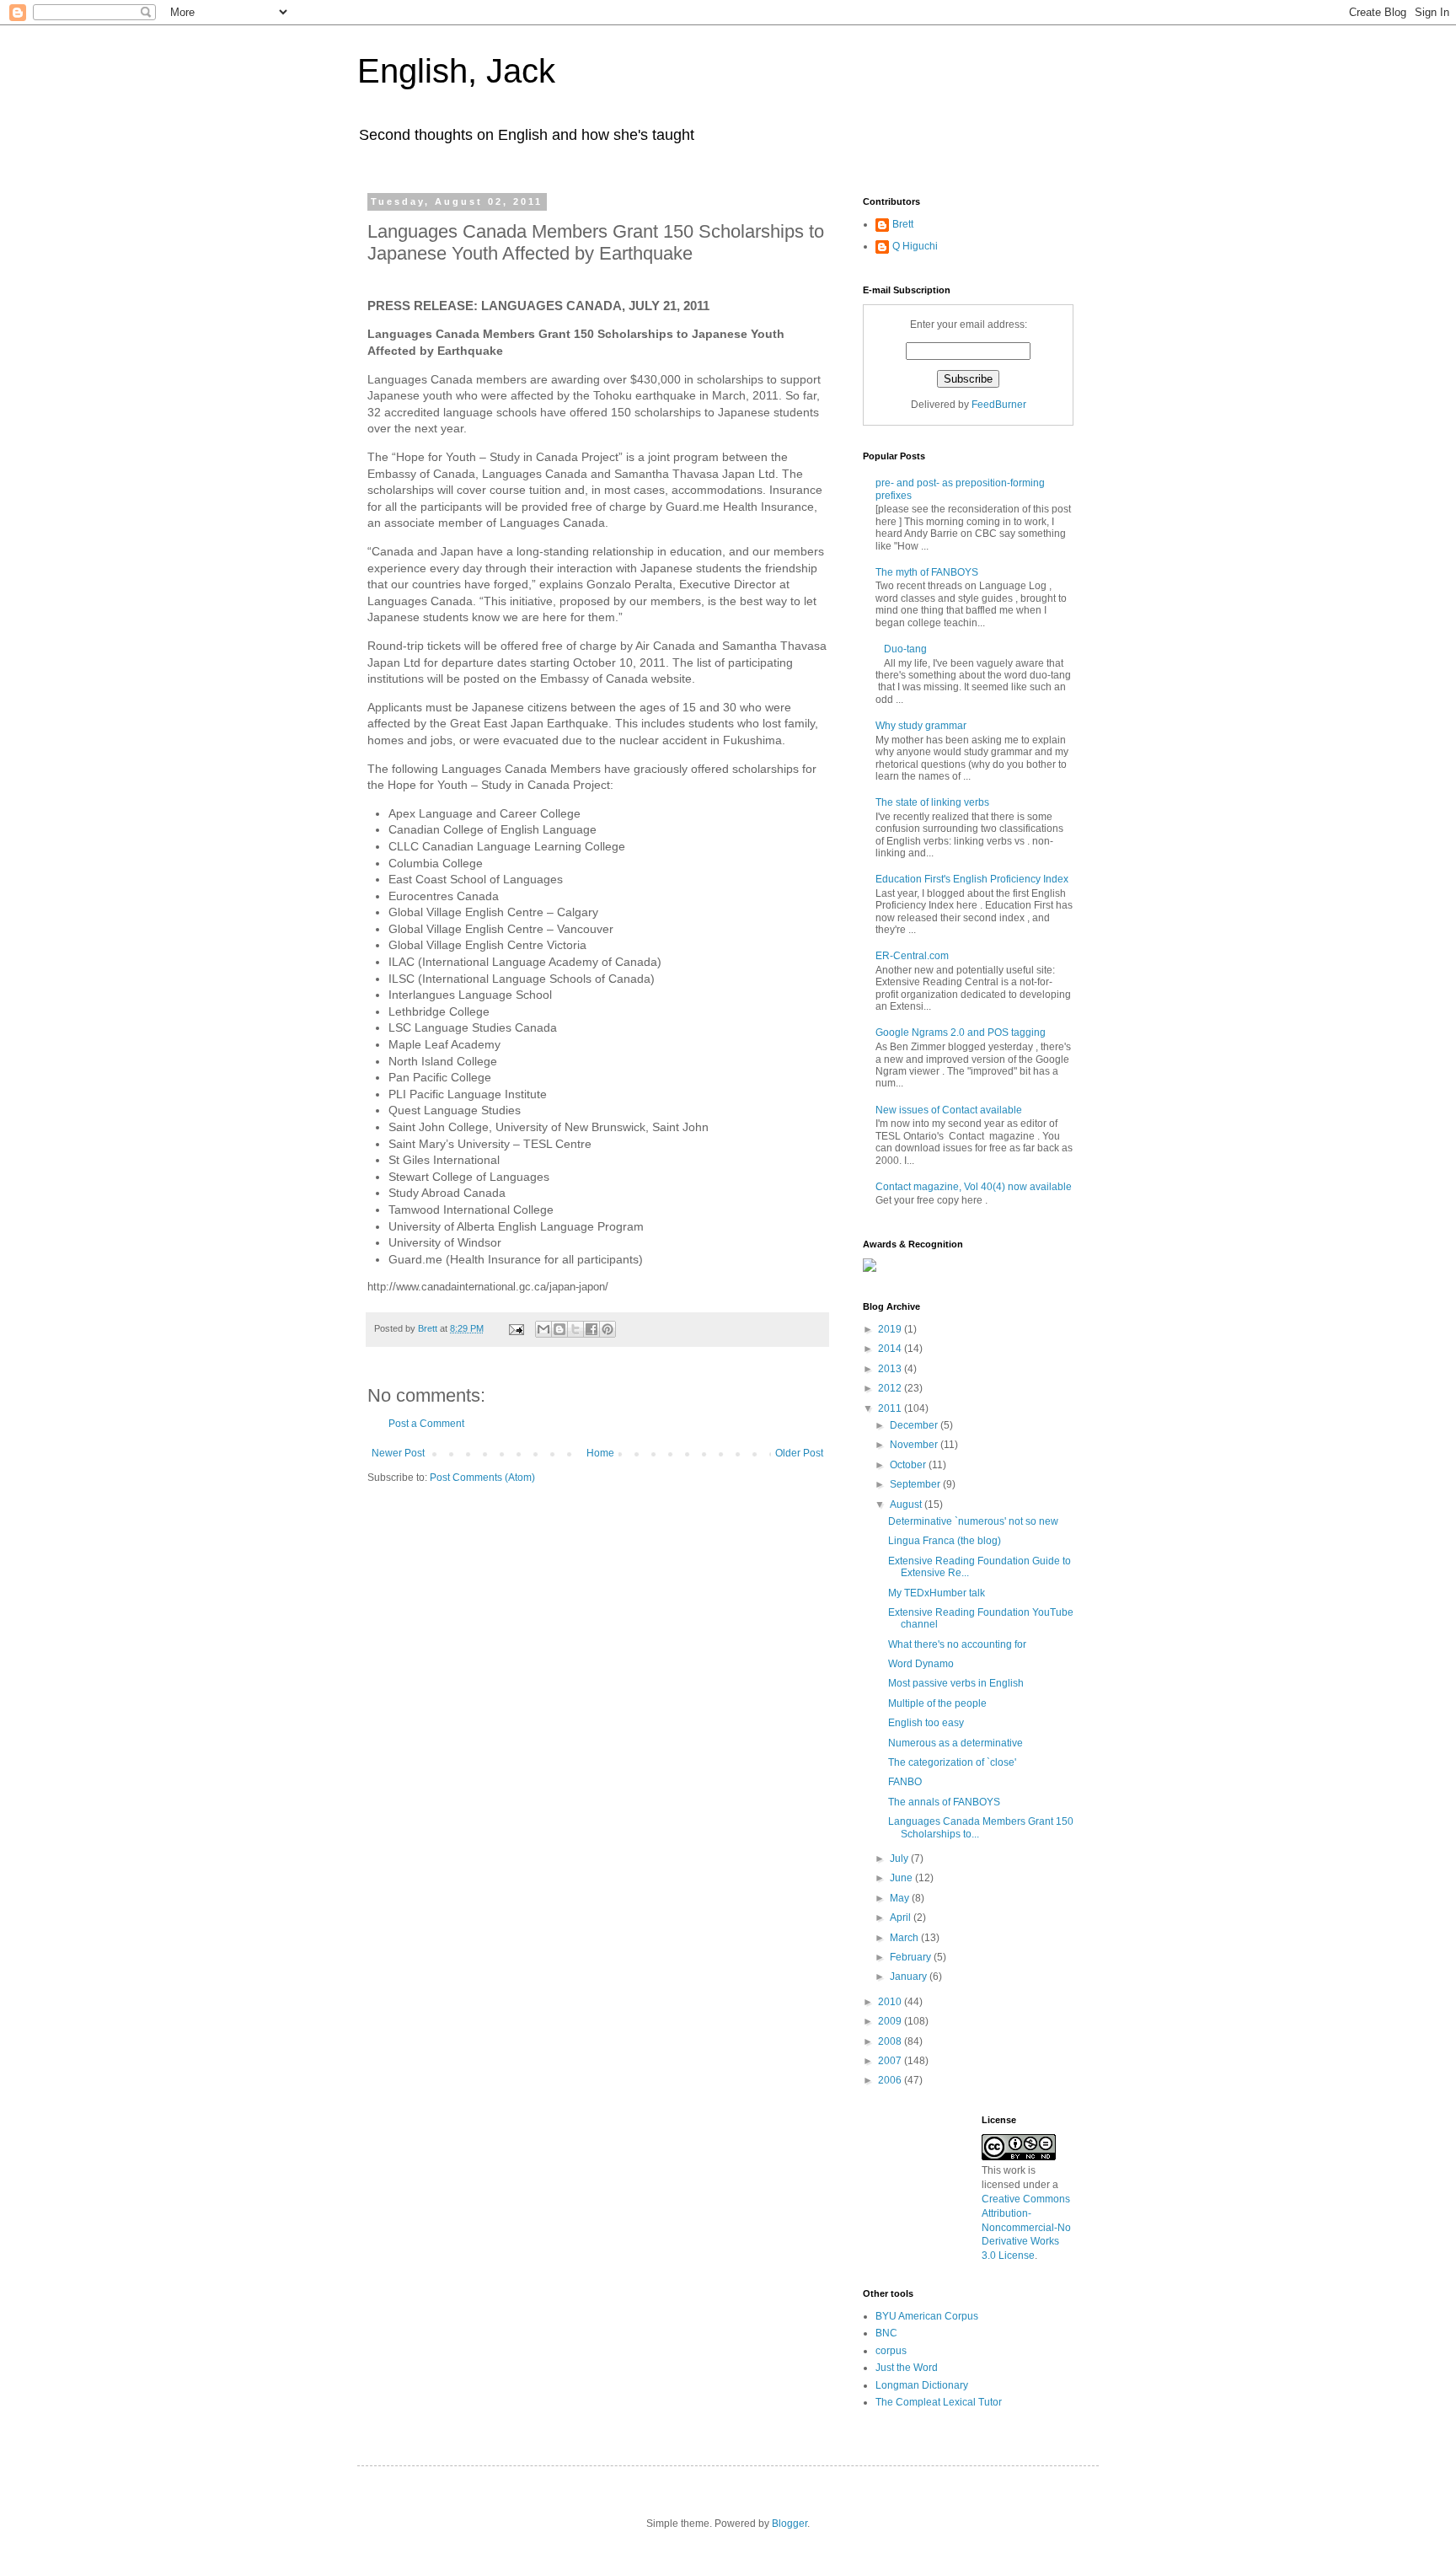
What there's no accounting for (957, 1644)
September (916, 1484)
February (912, 1957)
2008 (891, 2041)
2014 (891, 1349)
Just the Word (907, 2368)
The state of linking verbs (932, 802)
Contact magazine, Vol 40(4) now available (974, 1187)
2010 (891, 2002)
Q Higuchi (915, 246)
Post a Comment (426, 1424)
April (902, 1918)
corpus (891, 2351)
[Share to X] (575, 1329)
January (910, 1977)
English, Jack (456, 71)
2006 (891, 2080)
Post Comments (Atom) (482, 1478)
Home (600, 1453)
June (902, 1878)
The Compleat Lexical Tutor (939, 2402)
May (901, 1898)
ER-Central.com (912, 956)
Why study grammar (921, 726)
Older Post (799, 1453)
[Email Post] (516, 1328)
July (900, 1859)
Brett (903, 224)
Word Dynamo (921, 1664)
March (905, 1938)
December (915, 1425)
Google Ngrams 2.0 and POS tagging (961, 1033)
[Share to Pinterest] (608, 1329)
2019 (891, 1329)
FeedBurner (999, 405)
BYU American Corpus (927, 2316)
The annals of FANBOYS (944, 1802)
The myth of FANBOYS (927, 572)
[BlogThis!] (559, 1329)
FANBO (905, 1782)
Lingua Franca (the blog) (945, 1541)
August (907, 1505)
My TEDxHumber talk (937, 1593)
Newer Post (398, 1453)
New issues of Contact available (949, 1110)
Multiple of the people (937, 1703)
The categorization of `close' (952, 1762)
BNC (886, 2333)
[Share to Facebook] (591, 1329)
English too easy (926, 1723)
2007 (891, 2061)
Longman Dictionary (922, 2385)
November (915, 1445)
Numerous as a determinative (955, 1743)
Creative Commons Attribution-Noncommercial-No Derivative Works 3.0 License (1026, 2227)
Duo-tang (905, 649)
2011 (891, 1408)
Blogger (790, 2524)
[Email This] (543, 1329)
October (909, 1465)
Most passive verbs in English (956, 1683)
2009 (891, 2021)
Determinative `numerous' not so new (973, 1521)
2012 (891, 1388)
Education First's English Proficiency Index (972, 879)
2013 (891, 1369)
